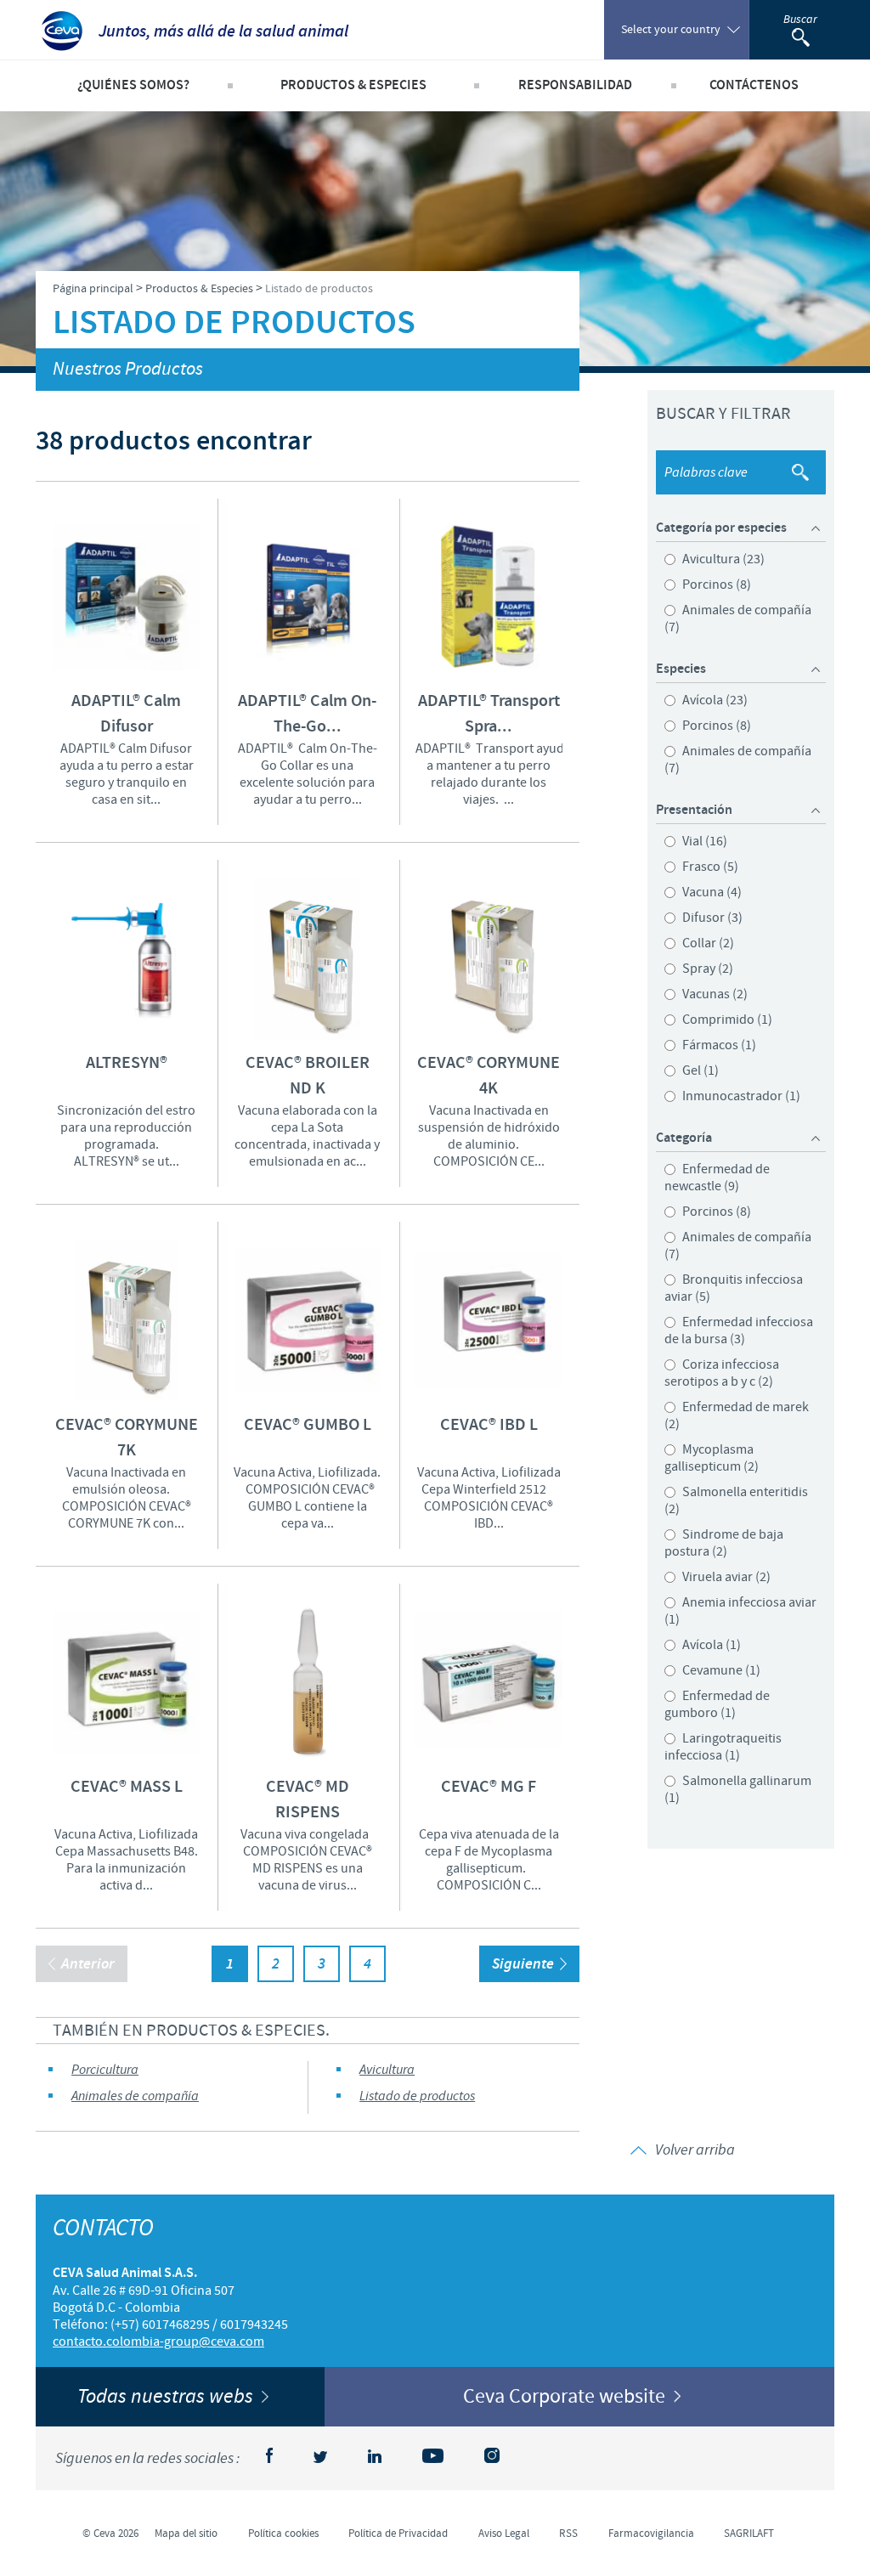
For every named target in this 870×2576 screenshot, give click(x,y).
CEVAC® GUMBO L (308, 1425)
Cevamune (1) (720, 1670)
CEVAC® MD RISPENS (308, 1800)
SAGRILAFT (749, 2534)
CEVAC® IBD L (489, 1425)
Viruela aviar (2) (725, 1577)
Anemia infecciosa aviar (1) (740, 1611)
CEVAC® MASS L (127, 1787)
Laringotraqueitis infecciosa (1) (723, 1747)
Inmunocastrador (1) (740, 1096)
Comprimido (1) (726, 1020)
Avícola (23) (714, 700)
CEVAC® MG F (489, 1787)
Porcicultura (105, 2070)
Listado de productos (417, 2096)
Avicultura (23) (722, 559)
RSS (568, 2534)
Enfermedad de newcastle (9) (717, 1178)
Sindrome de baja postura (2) (724, 1543)
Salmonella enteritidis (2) (736, 1500)
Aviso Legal (504, 2534)
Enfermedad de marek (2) (737, 1415)
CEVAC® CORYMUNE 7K (127, 1438)
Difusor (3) (711, 918)
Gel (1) (699, 1071)
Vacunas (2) (714, 994)
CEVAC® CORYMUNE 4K (489, 1076)
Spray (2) (706, 969)
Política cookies (283, 2534)
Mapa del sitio (186, 2534)
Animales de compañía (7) (738, 619)
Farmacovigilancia (651, 2534)
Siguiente (523, 1964)
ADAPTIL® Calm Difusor (126, 714)
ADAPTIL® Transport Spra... (489, 714)
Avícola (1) (710, 1645)
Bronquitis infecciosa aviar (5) (734, 1288)
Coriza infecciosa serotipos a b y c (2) (722, 1373)
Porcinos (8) (715, 585)
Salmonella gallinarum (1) (738, 1789)
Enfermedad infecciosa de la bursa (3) (739, 1330)
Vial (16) (703, 841)
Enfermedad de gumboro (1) (717, 1704)
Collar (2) (707, 943)
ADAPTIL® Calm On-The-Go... (307, 714)
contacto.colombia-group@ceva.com (158, 2342)
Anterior (88, 1964)
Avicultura (387, 2070)
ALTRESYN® (127, 1063)
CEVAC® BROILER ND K (308, 1076)
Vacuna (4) (711, 892)
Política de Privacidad (398, 2534)
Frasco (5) (709, 867)
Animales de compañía (135, 2096)
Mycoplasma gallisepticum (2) (712, 1458)
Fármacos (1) (718, 1045)
